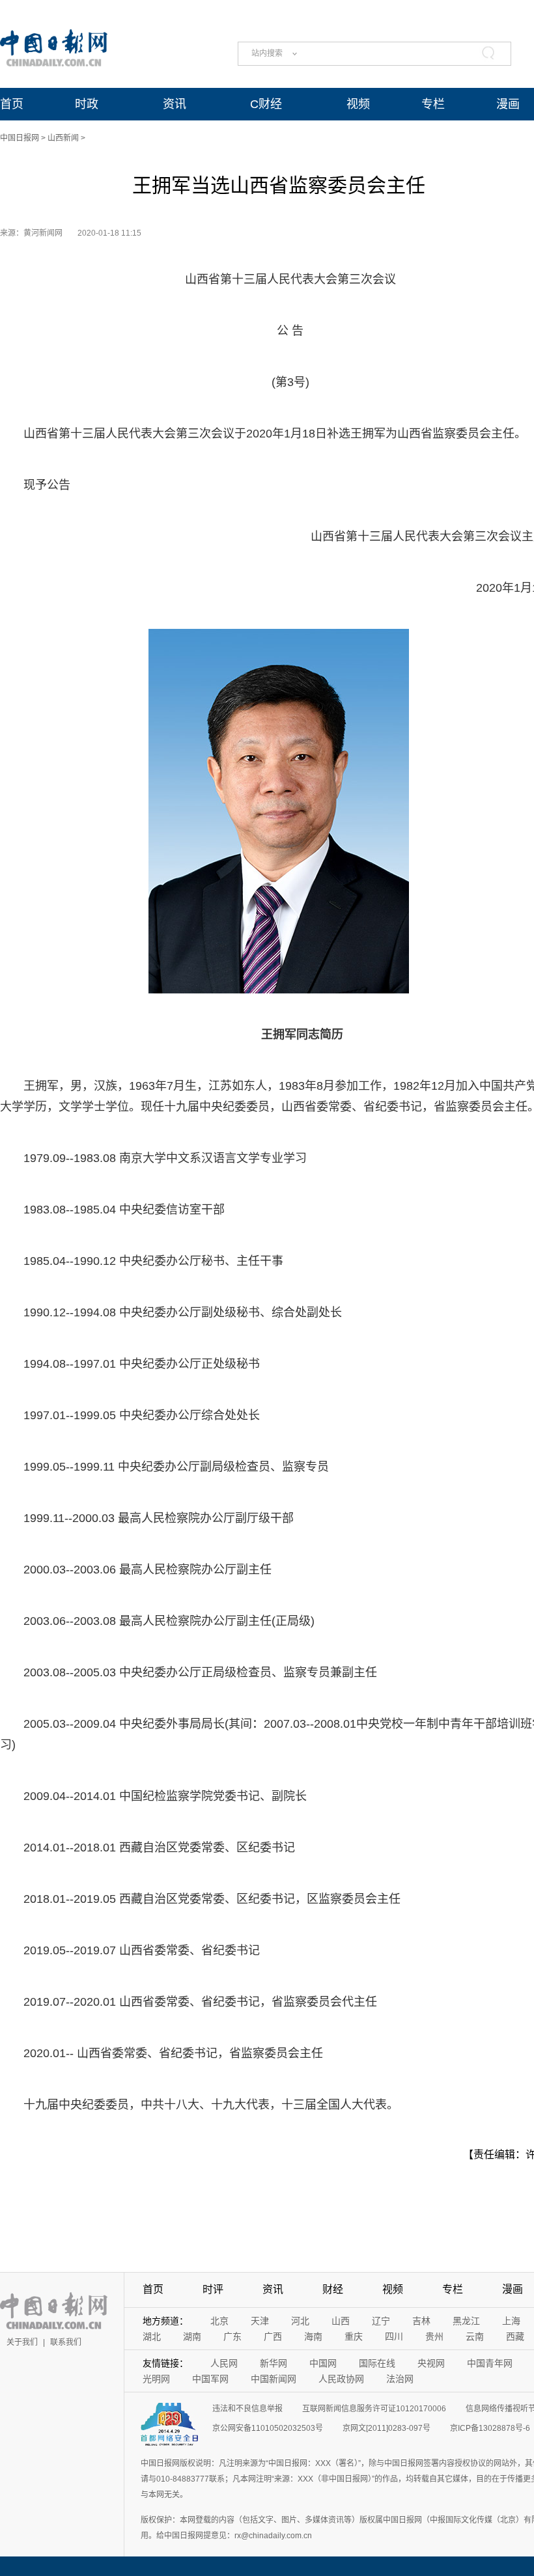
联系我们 (66, 2342)
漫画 (508, 104)
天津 (260, 2321)
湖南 (192, 2336)
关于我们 (22, 2342)
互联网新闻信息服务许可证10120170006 (374, 2409)
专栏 (433, 104)
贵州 (434, 2336)
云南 (475, 2336)
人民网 (224, 2363)
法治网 (400, 2379)
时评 (213, 2289)
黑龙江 (466, 2321)
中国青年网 (490, 2363)
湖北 (152, 2336)
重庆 (354, 2336)
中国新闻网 (274, 2379)
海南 (313, 2336)
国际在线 (377, 2363)
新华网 (274, 2363)
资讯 (175, 104)
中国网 (323, 2363)
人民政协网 (341, 2379)
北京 (219, 2321)
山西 (341, 2321)
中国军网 (210, 2379)
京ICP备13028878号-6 (490, 2428)
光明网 (156, 2379)
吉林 (421, 2321)
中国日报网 (20, 138)
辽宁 (381, 2321)
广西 (273, 2336)
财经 (333, 2289)
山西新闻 (63, 138)
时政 (87, 104)
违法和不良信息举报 (247, 2409)
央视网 (431, 2363)
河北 (300, 2321)
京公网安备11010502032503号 (268, 2428)
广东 (232, 2336)
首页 (12, 104)
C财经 (266, 104)
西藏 (515, 2336)
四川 (394, 2336)
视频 (358, 104)
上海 (511, 2321)
